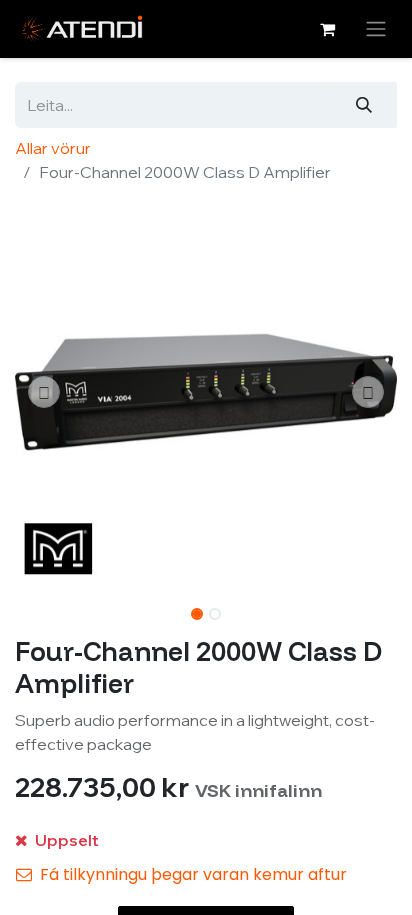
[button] (43, 392)
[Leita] (364, 105)
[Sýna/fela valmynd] (376, 29)
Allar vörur (53, 148)
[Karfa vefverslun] (327, 29)
